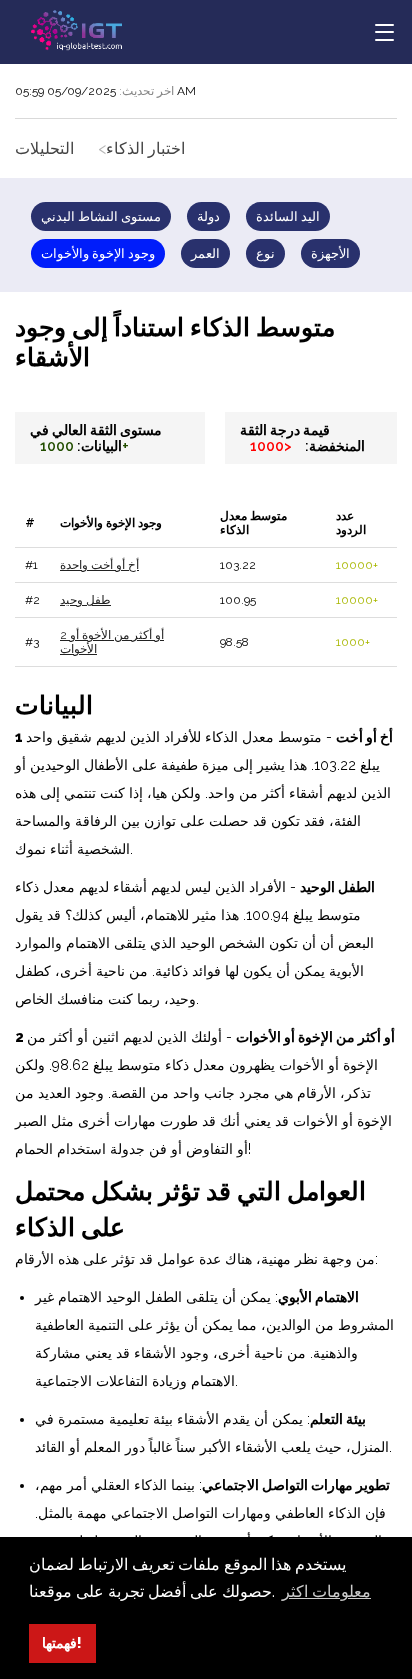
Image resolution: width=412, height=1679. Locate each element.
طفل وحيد (85, 600)
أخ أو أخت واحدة (99, 565)
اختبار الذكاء (145, 148)
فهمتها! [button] (62, 1642)
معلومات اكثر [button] (326, 1591)
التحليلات (44, 148)
